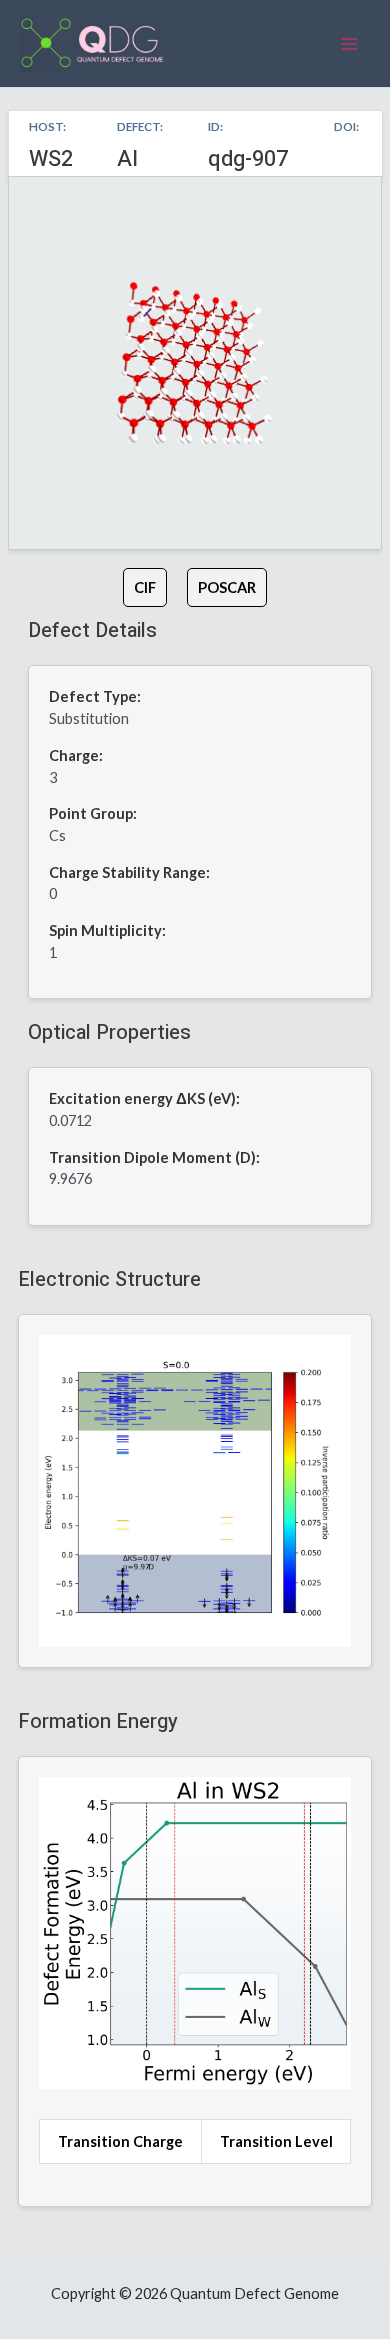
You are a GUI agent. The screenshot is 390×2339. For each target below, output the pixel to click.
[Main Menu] (349, 44)
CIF (145, 587)
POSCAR (227, 587)
